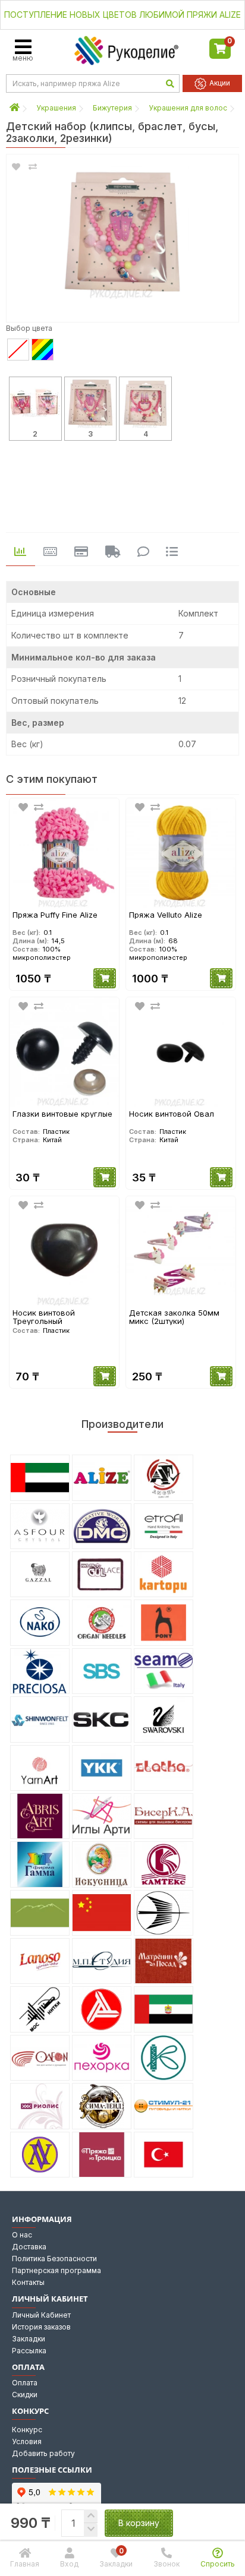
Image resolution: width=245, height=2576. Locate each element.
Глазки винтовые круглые (62, 1114)
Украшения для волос (188, 108)
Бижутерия (112, 108)
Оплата (25, 2383)
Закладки (29, 2339)
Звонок (167, 2564)
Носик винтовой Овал (172, 1114)
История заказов (41, 2327)
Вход (69, 2564)
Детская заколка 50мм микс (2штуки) (174, 1317)
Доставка (29, 2247)
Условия (27, 2441)
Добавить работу (43, 2453)
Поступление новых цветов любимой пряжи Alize (122, 15)
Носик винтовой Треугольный (44, 1317)
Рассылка (29, 2351)
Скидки (25, 2395)
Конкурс (27, 2430)
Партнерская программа (56, 2270)
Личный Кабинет (41, 2315)
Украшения (56, 108)
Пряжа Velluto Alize (166, 915)
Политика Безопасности (54, 2259)
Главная (25, 2564)
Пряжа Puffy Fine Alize (55, 915)
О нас (22, 2235)
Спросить (218, 2564)
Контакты (28, 2282)
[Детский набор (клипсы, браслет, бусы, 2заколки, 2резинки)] (122, 232)
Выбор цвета (29, 328)
